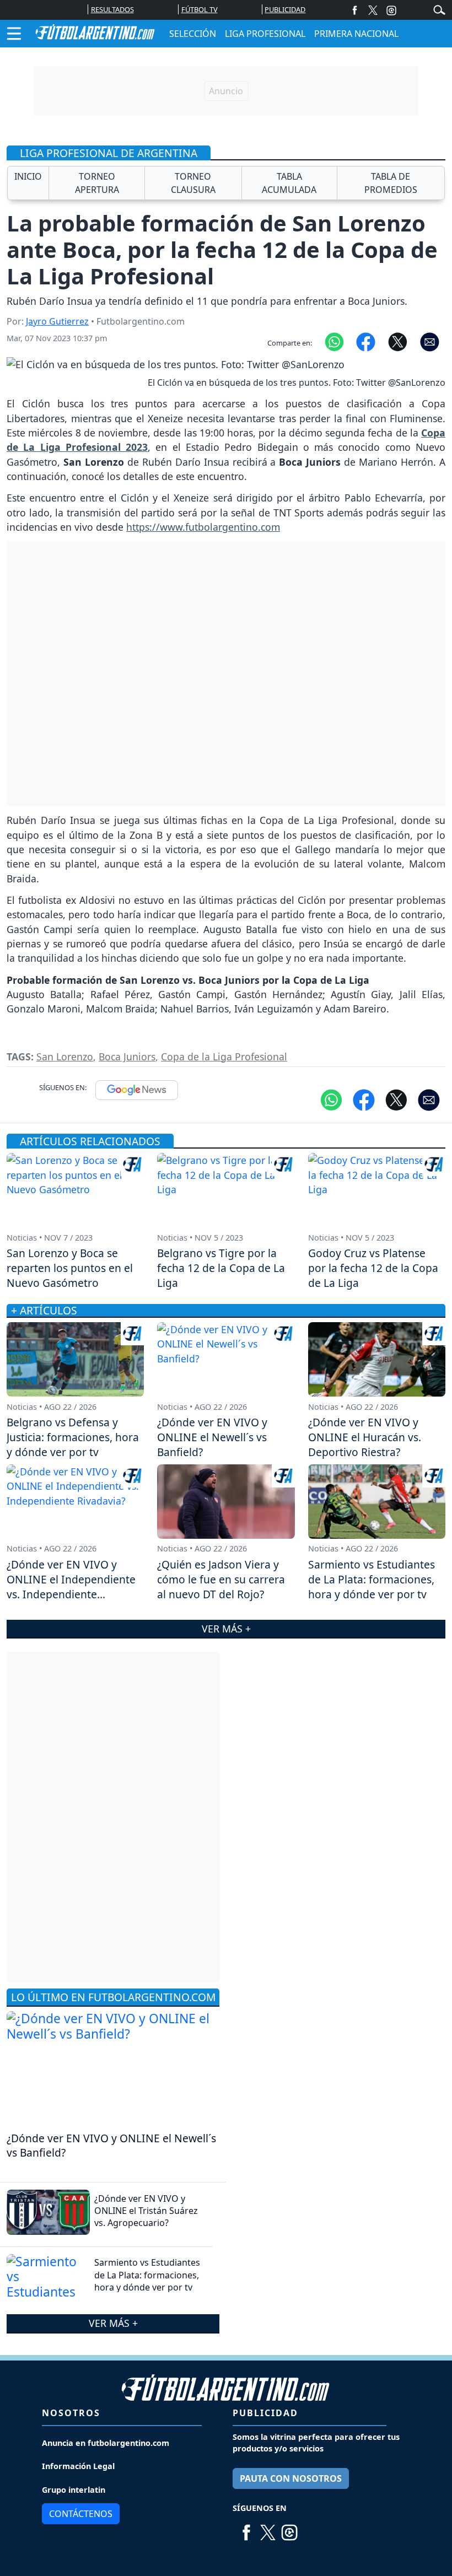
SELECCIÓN (193, 34)
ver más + (113, 2323)
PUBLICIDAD (285, 9)
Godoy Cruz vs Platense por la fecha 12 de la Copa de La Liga (373, 1268)
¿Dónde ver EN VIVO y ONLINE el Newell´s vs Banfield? (111, 2146)
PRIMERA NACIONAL (356, 34)
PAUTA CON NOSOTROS (291, 2478)
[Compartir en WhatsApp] (334, 341)
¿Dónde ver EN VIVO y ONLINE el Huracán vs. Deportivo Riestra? (365, 1437)
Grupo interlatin (74, 2490)
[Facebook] (355, 10)
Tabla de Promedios (391, 183)
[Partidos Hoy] (391, 10)
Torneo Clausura (193, 183)
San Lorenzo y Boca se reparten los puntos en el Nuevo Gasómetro (70, 1268)
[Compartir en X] (398, 341)
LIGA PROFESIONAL (265, 34)
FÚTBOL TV (200, 9)
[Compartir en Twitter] (396, 1099)
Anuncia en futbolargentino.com (106, 2443)
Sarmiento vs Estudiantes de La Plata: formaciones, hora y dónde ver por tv (147, 2275)
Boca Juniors (127, 1057)
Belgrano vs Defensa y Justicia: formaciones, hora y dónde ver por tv (73, 1437)
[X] (373, 10)
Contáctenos (81, 2514)
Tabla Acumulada (289, 183)
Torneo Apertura (97, 183)
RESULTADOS (112, 9)
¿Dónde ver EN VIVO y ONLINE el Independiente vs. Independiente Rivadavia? (71, 1587)
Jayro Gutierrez (57, 321)
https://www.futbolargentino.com (203, 527)
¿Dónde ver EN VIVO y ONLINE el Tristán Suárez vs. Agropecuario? (146, 2211)
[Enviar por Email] (430, 341)
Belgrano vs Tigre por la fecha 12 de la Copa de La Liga (221, 1268)
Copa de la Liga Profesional (224, 1057)
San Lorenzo (65, 1057)
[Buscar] (439, 9)
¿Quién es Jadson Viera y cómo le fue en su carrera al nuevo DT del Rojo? (221, 1579)
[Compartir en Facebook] (366, 341)
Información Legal (78, 2466)
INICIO (28, 176)
